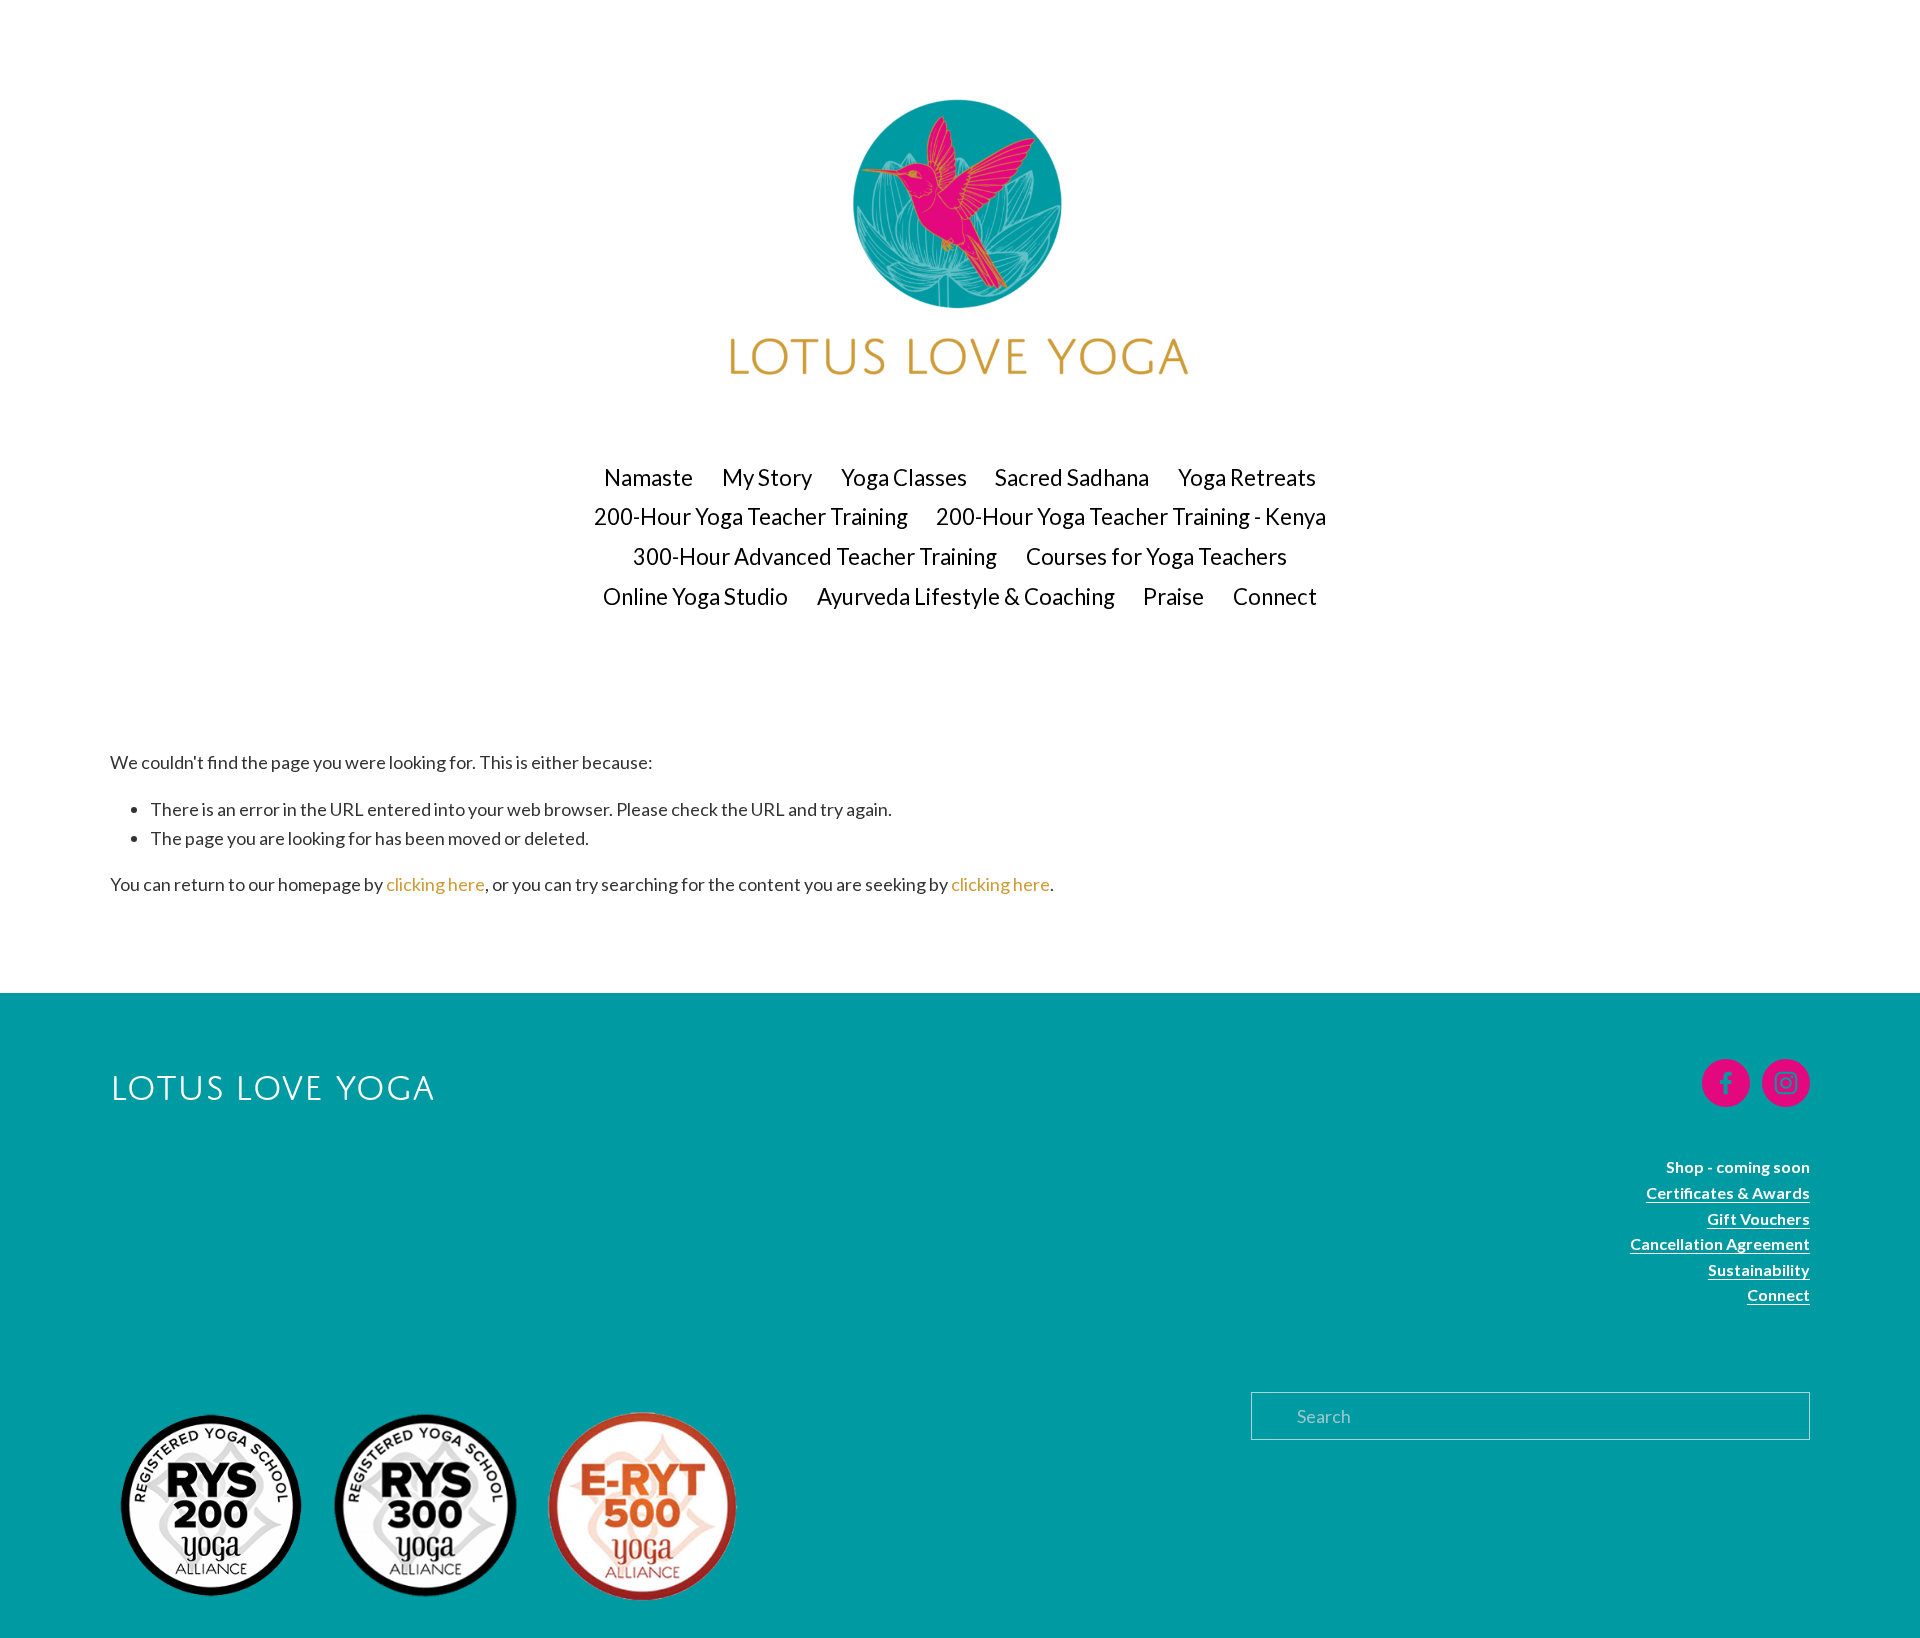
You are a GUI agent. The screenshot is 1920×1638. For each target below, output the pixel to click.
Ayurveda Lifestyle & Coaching (966, 596)
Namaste (648, 477)
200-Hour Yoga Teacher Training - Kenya (1131, 516)
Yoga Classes (904, 477)
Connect (1275, 596)
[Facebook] (1726, 1083)
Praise (1173, 596)
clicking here (435, 884)
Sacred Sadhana (1072, 477)
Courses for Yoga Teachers (1156, 556)
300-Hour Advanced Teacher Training (815, 556)
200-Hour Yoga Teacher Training (751, 516)
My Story (767, 477)
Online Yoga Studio (695, 596)
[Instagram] (1786, 1083)
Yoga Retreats (1247, 477)
